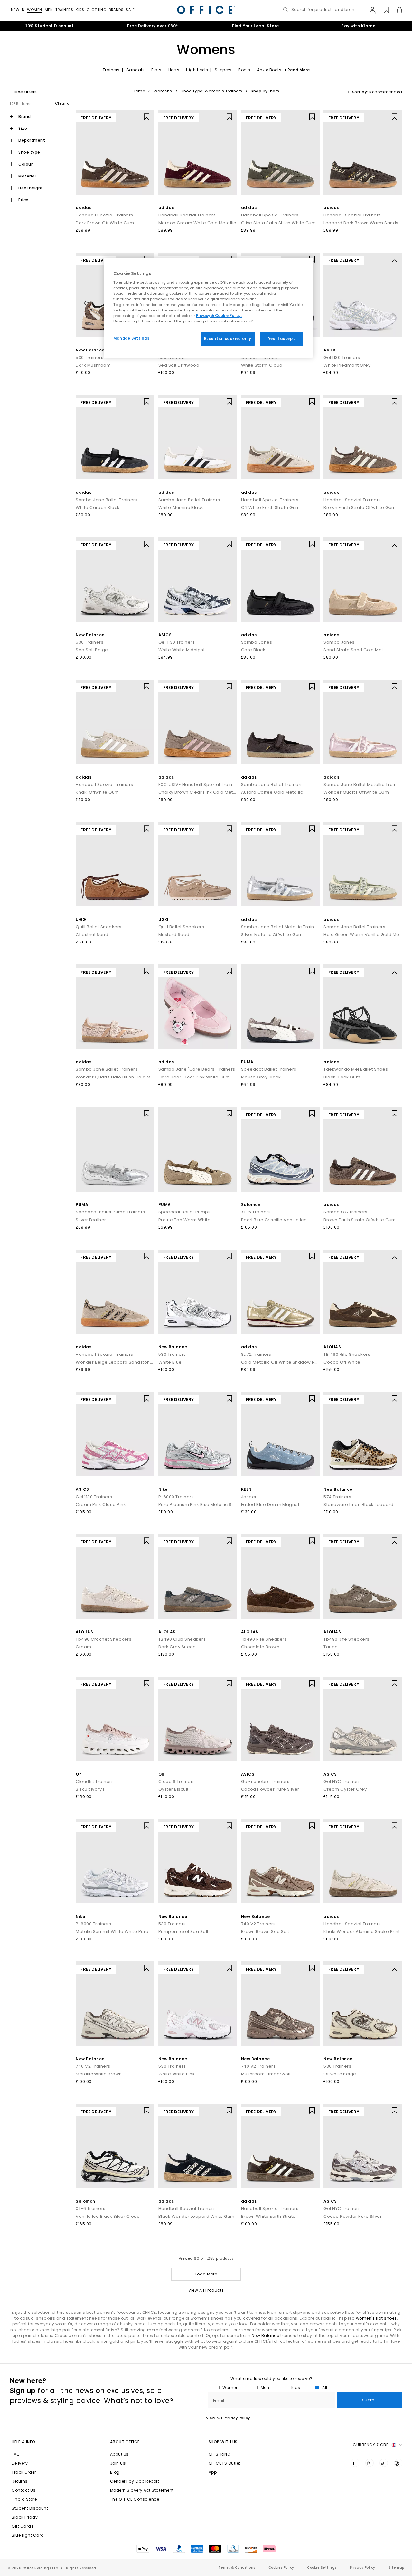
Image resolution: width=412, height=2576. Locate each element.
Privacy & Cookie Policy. (219, 316)
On (79, 1774)
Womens (163, 91)
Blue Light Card (28, 2535)
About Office (125, 2442)
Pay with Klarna (359, 26)
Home (139, 91)
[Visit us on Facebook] (355, 2463)
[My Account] (369, 10)
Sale (130, 10)
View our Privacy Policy (228, 2418)
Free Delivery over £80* (153, 26)
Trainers (64, 10)
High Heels (197, 70)
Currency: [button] (370, 2445)
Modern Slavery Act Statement (142, 2490)
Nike (163, 1489)
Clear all (64, 103)
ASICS (330, 350)
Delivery (20, 2463)
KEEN (246, 1489)
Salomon (251, 1205)
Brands (116, 10)
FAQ (16, 2454)
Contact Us (23, 2490)
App (213, 2472)
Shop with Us (223, 2442)
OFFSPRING (220, 2454)
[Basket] (396, 10)
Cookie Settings (322, 2567)
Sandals (136, 70)
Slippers (223, 70)
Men (49, 10)
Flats (156, 70)
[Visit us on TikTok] (398, 2463)
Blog (115, 2472)
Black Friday (25, 2517)
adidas (84, 208)
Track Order (24, 2472)
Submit (370, 2400)
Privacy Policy (363, 2567)
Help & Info (23, 2442)
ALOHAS (332, 1347)
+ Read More (297, 70)
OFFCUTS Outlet (225, 2463)
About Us (119, 2454)
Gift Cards (23, 2526)
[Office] (206, 10)
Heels (174, 70)
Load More (206, 2274)
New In (18, 10)
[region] (208, 308)
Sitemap (396, 2567)
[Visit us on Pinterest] (370, 2463)
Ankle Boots (269, 70)
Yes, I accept (281, 339)
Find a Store (24, 2499)
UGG (81, 919)
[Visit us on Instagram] (384, 2463)
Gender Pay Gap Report (135, 2481)
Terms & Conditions (237, 2567)
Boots (244, 70)
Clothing (96, 10)
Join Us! (118, 2463)
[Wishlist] (383, 10)
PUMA (247, 1062)
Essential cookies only (228, 339)
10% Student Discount (50, 26)
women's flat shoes (376, 2318)
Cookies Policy (281, 2567)
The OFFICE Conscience (135, 2499)
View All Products (206, 2290)
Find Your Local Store (256, 26)
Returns (20, 2481)
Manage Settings (131, 338)
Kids (80, 10)
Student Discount (30, 2508)
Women (35, 10)
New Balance (90, 350)
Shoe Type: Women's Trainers (211, 91)
